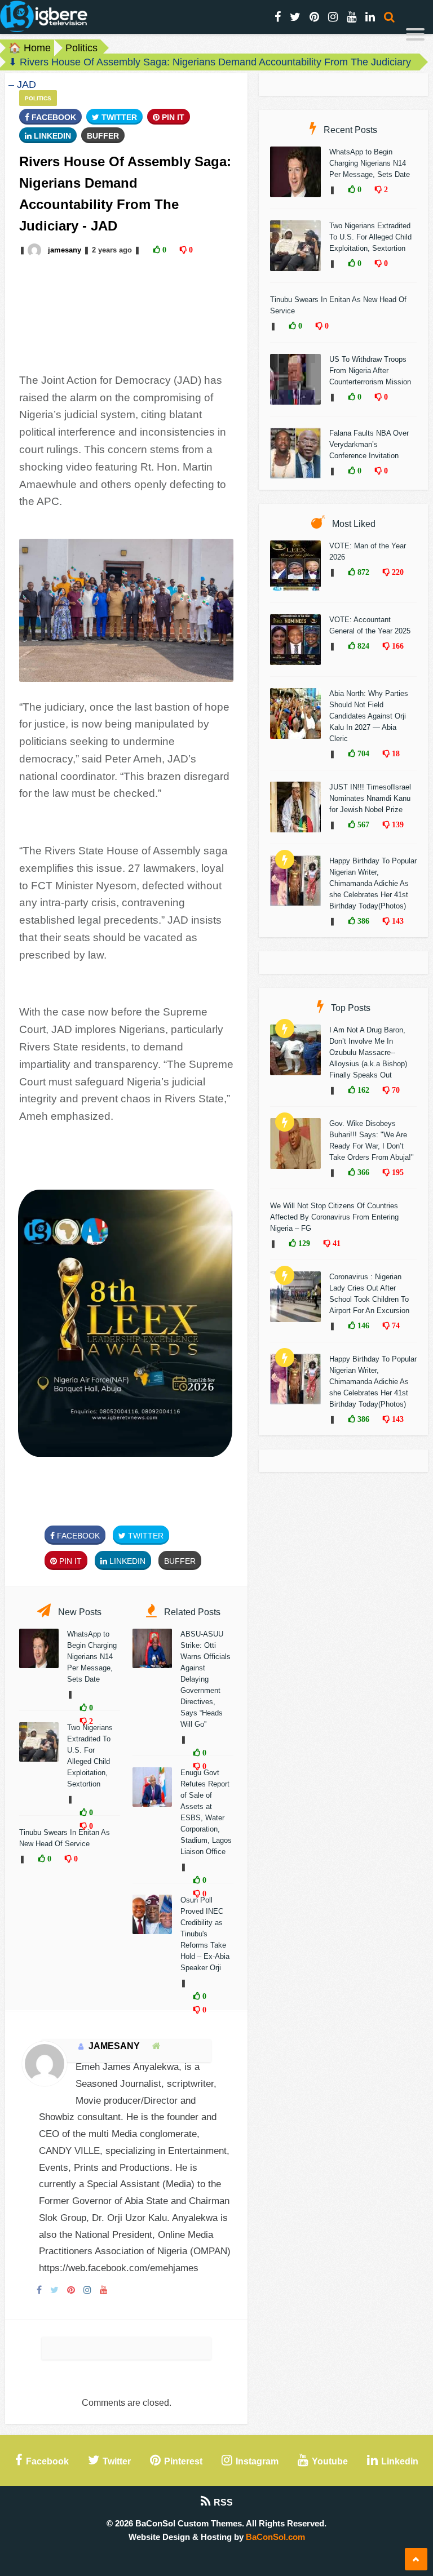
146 (362, 1325)
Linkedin (51, 136)
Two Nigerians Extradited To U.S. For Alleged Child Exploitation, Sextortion (370, 237)
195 (397, 1172)
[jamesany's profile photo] (36, 250)
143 (397, 921)
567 (362, 824)
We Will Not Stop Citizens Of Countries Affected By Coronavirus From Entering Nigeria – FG (334, 1217)
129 (303, 1243)
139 (397, 824)
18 (395, 753)
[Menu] (415, 36)
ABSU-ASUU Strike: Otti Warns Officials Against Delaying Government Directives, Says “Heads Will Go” (206, 1679)
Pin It (172, 117)
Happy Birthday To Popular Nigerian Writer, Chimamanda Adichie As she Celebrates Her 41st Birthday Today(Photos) (373, 883)
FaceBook (53, 117)
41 (335, 1243)
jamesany (65, 250)
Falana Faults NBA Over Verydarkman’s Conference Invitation (369, 444)
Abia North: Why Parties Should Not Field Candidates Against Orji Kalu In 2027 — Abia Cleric (369, 716)
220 (397, 572)
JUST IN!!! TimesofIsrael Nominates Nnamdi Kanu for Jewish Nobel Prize (370, 798)
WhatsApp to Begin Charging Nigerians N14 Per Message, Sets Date (92, 1657)
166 (397, 646)
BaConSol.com (275, 2537)
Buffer (103, 136)
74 (395, 1325)
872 (362, 572)
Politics (81, 48)
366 (362, 1172)
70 (395, 1090)
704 (362, 753)
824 (362, 646)
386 (362, 921)
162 (362, 1090)
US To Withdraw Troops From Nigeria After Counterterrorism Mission (370, 371)
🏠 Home (30, 48)
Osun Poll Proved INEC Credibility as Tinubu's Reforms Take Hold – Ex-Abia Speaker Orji (205, 1934)
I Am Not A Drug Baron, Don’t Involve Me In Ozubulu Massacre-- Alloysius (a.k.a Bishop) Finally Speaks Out (368, 1052)
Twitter (118, 117)
